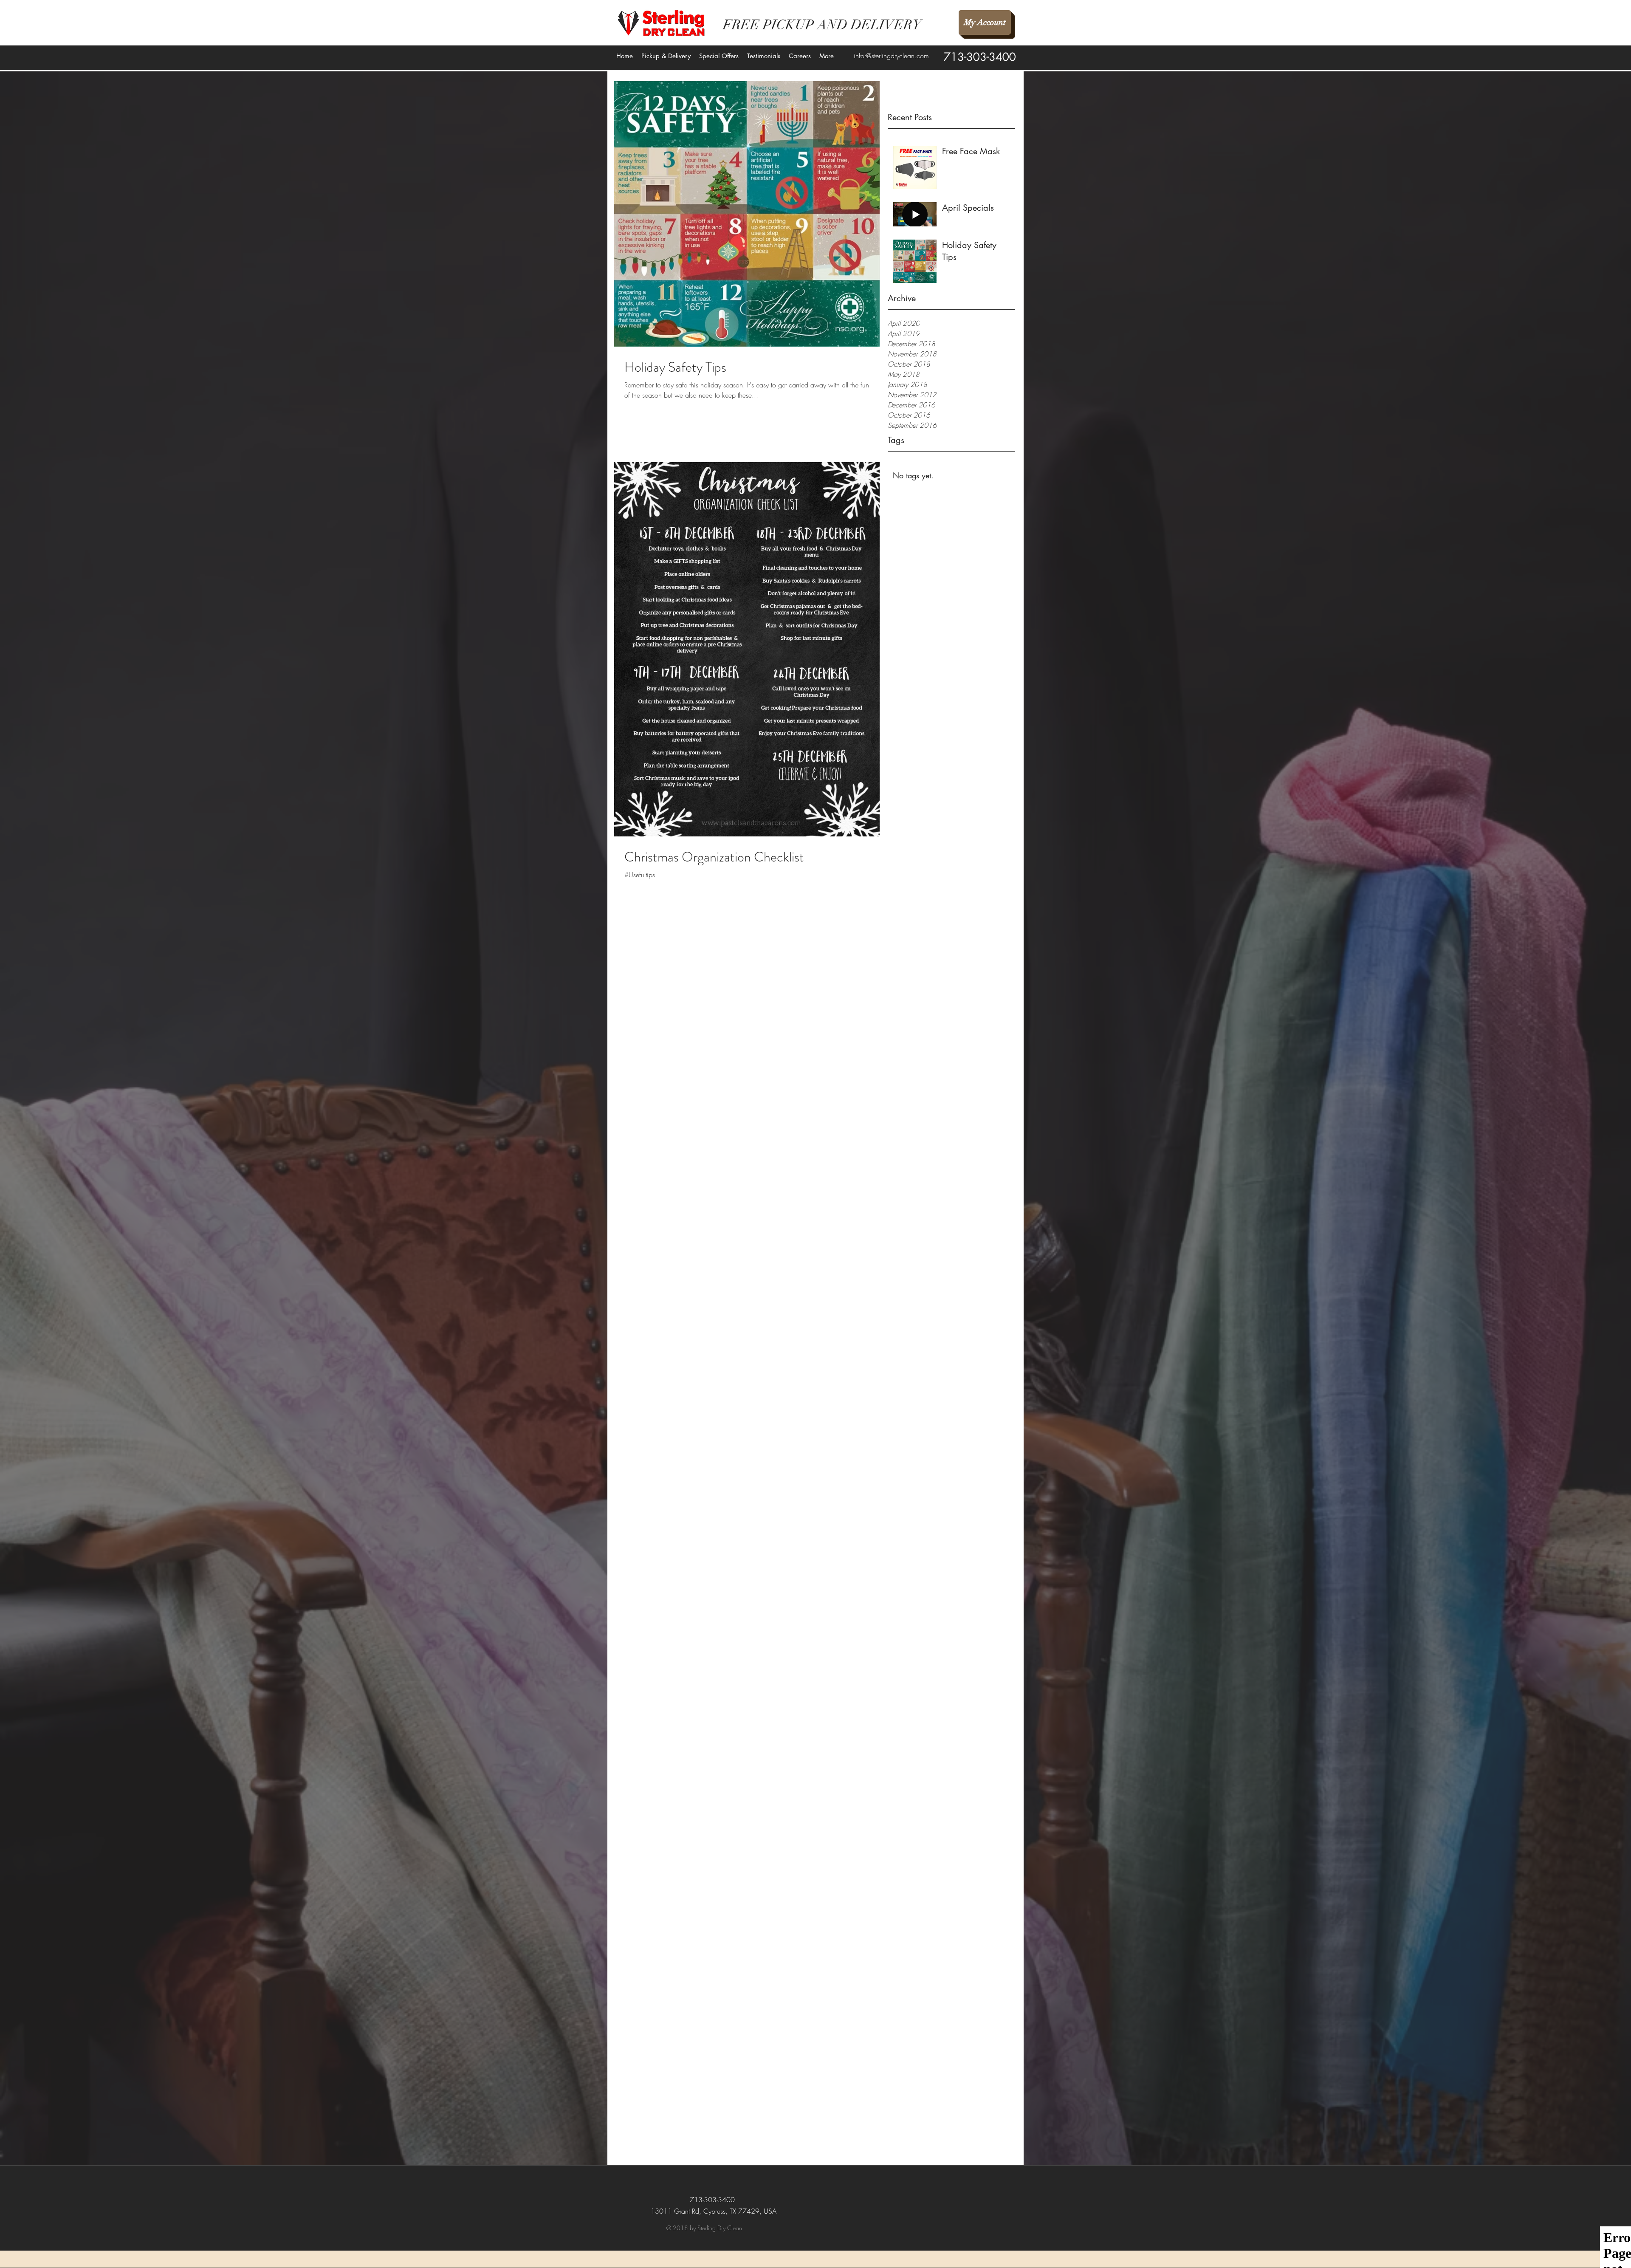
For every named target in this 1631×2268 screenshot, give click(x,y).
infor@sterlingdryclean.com (891, 56)
